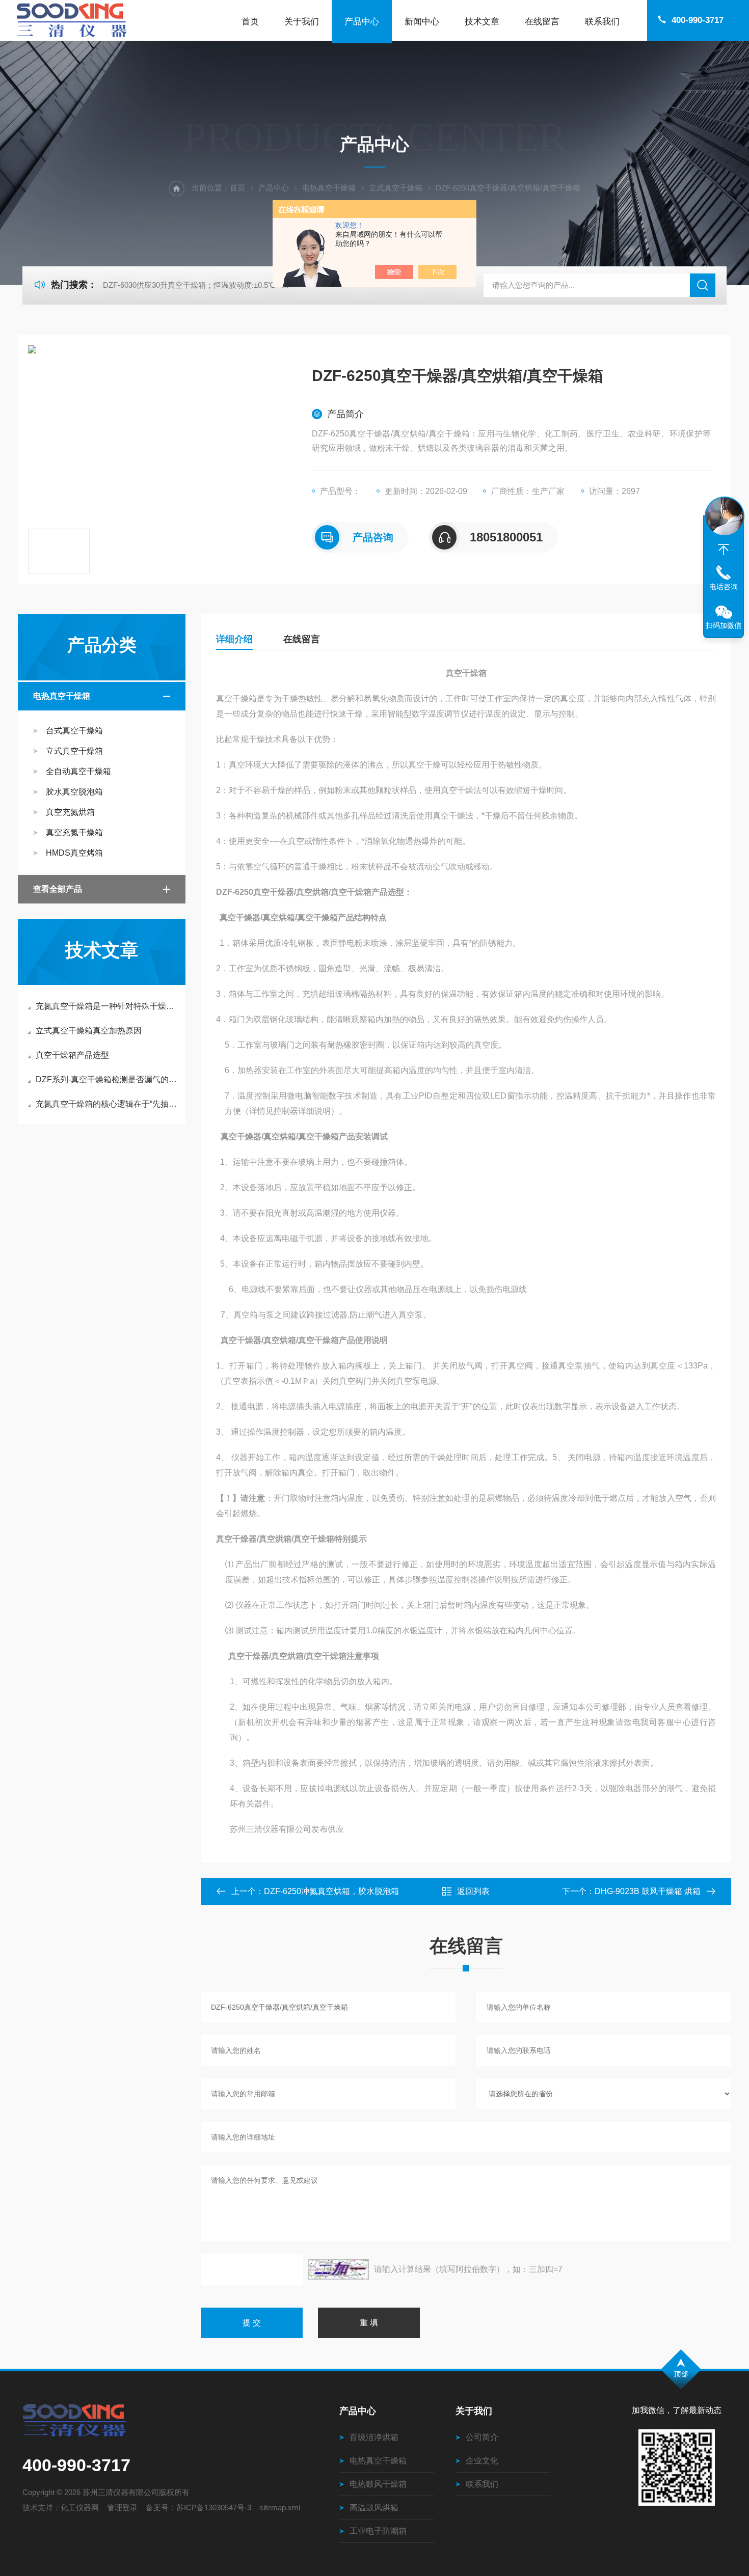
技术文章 (482, 22)
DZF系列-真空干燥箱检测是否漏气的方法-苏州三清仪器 (107, 1079)
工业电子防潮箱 (378, 2531)
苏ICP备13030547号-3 (214, 2508)
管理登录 (122, 2508)
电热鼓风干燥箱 (378, 2484)
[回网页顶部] (724, 550)
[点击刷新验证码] (338, 2269)
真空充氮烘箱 (70, 812)
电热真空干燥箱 (329, 188)
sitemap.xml (280, 2508)
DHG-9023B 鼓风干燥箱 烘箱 (648, 1891)
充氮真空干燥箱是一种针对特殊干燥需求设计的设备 (107, 1006)
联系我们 (602, 22)
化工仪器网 (80, 2508)
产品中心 (362, 22)
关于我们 (302, 22)
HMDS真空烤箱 (74, 853)
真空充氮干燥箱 (74, 832)
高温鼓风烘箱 (374, 2508)
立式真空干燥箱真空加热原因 (89, 1031)
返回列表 (473, 1891)
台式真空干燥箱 (74, 731)
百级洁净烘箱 (374, 2437)
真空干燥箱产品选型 (72, 1055)
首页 (250, 22)
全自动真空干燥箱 (78, 771)
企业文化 (482, 2461)
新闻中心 (422, 22)
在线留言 (542, 22)
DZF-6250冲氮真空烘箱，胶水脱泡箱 (331, 1891)
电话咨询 (724, 587)
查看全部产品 (58, 889)
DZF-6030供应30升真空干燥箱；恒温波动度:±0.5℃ (189, 285)
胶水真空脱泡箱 (74, 792)
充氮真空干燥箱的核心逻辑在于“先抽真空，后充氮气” (107, 1104)
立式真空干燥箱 (396, 188)
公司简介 (482, 2437)
